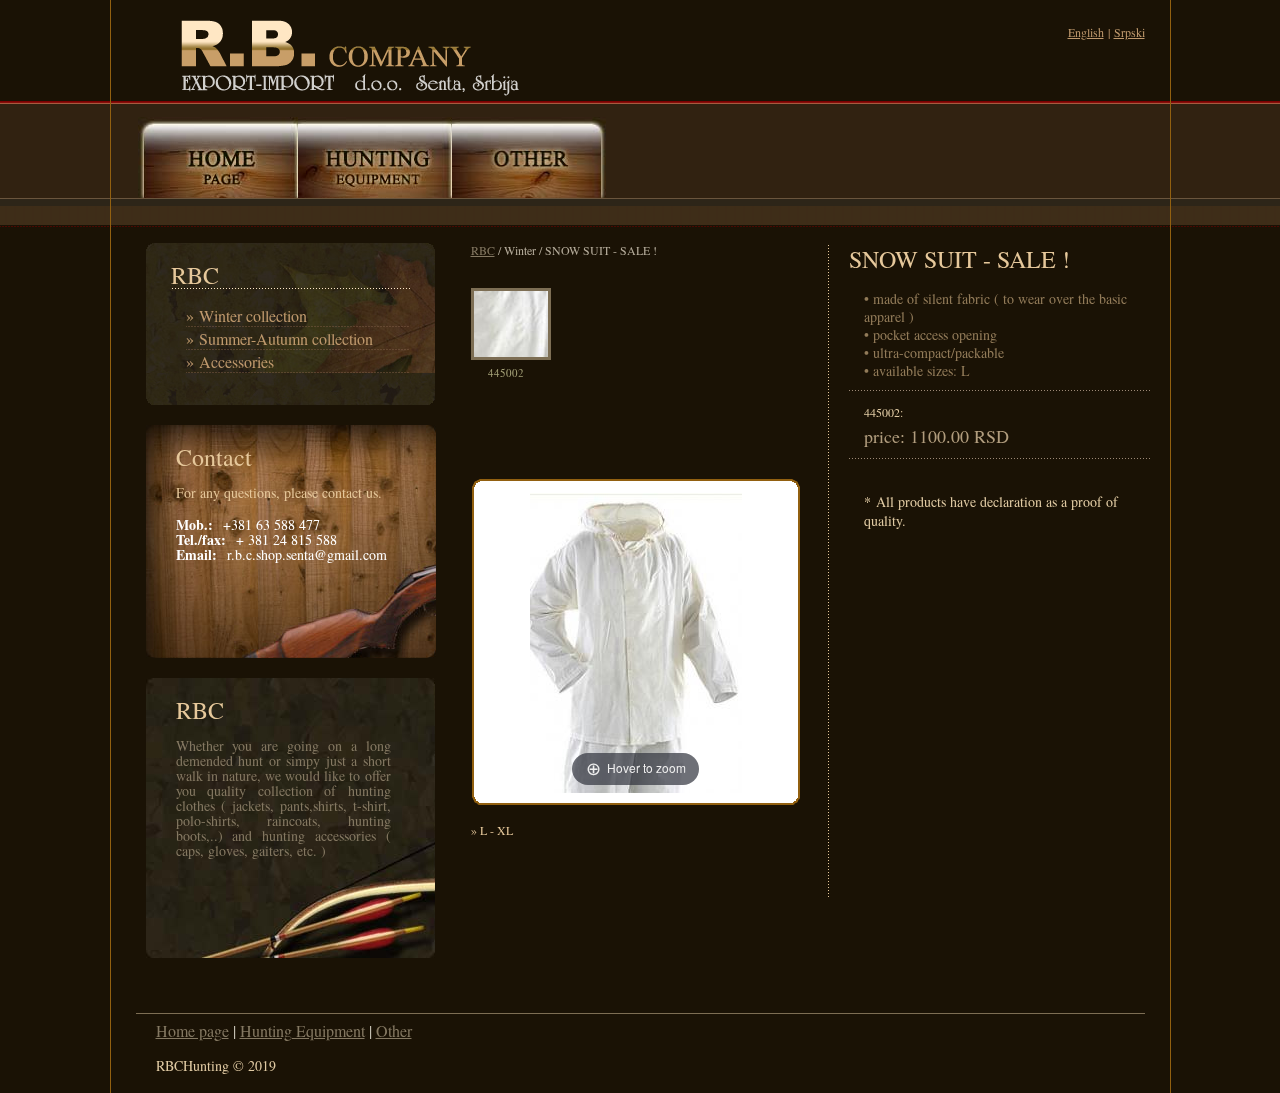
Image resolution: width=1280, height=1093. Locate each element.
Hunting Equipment (302, 1030)
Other (394, 1030)
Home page (192, 1030)
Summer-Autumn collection (286, 338)
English (1086, 32)
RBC (483, 250)
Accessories (236, 361)
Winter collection (253, 315)
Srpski (1129, 32)
